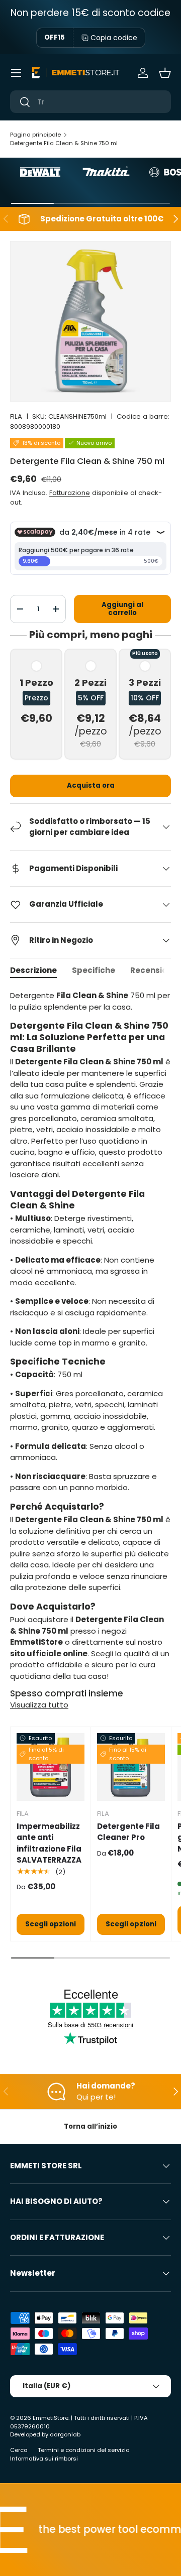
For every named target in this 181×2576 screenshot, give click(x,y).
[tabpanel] (90, 1336)
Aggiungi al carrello (122, 609)
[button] (165, 73)
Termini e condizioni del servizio (83, 2450)
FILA (16, 416)
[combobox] (90, 102)
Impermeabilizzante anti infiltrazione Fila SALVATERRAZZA (49, 1843)
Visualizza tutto (39, 1705)
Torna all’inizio (90, 2126)
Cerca (19, 2450)
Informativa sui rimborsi (44, 2459)
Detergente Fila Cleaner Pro (128, 1832)
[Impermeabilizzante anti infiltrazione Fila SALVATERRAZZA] (51, 1767)
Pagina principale (35, 135)
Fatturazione (70, 493)
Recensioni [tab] (152, 970)
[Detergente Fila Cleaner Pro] (131, 1767)
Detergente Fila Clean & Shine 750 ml (64, 143)
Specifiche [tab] (94, 970)
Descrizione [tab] (33, 970)
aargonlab (65, 2434)
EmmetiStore (51, 2418)
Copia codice (114, 38)
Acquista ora (91, 785)
